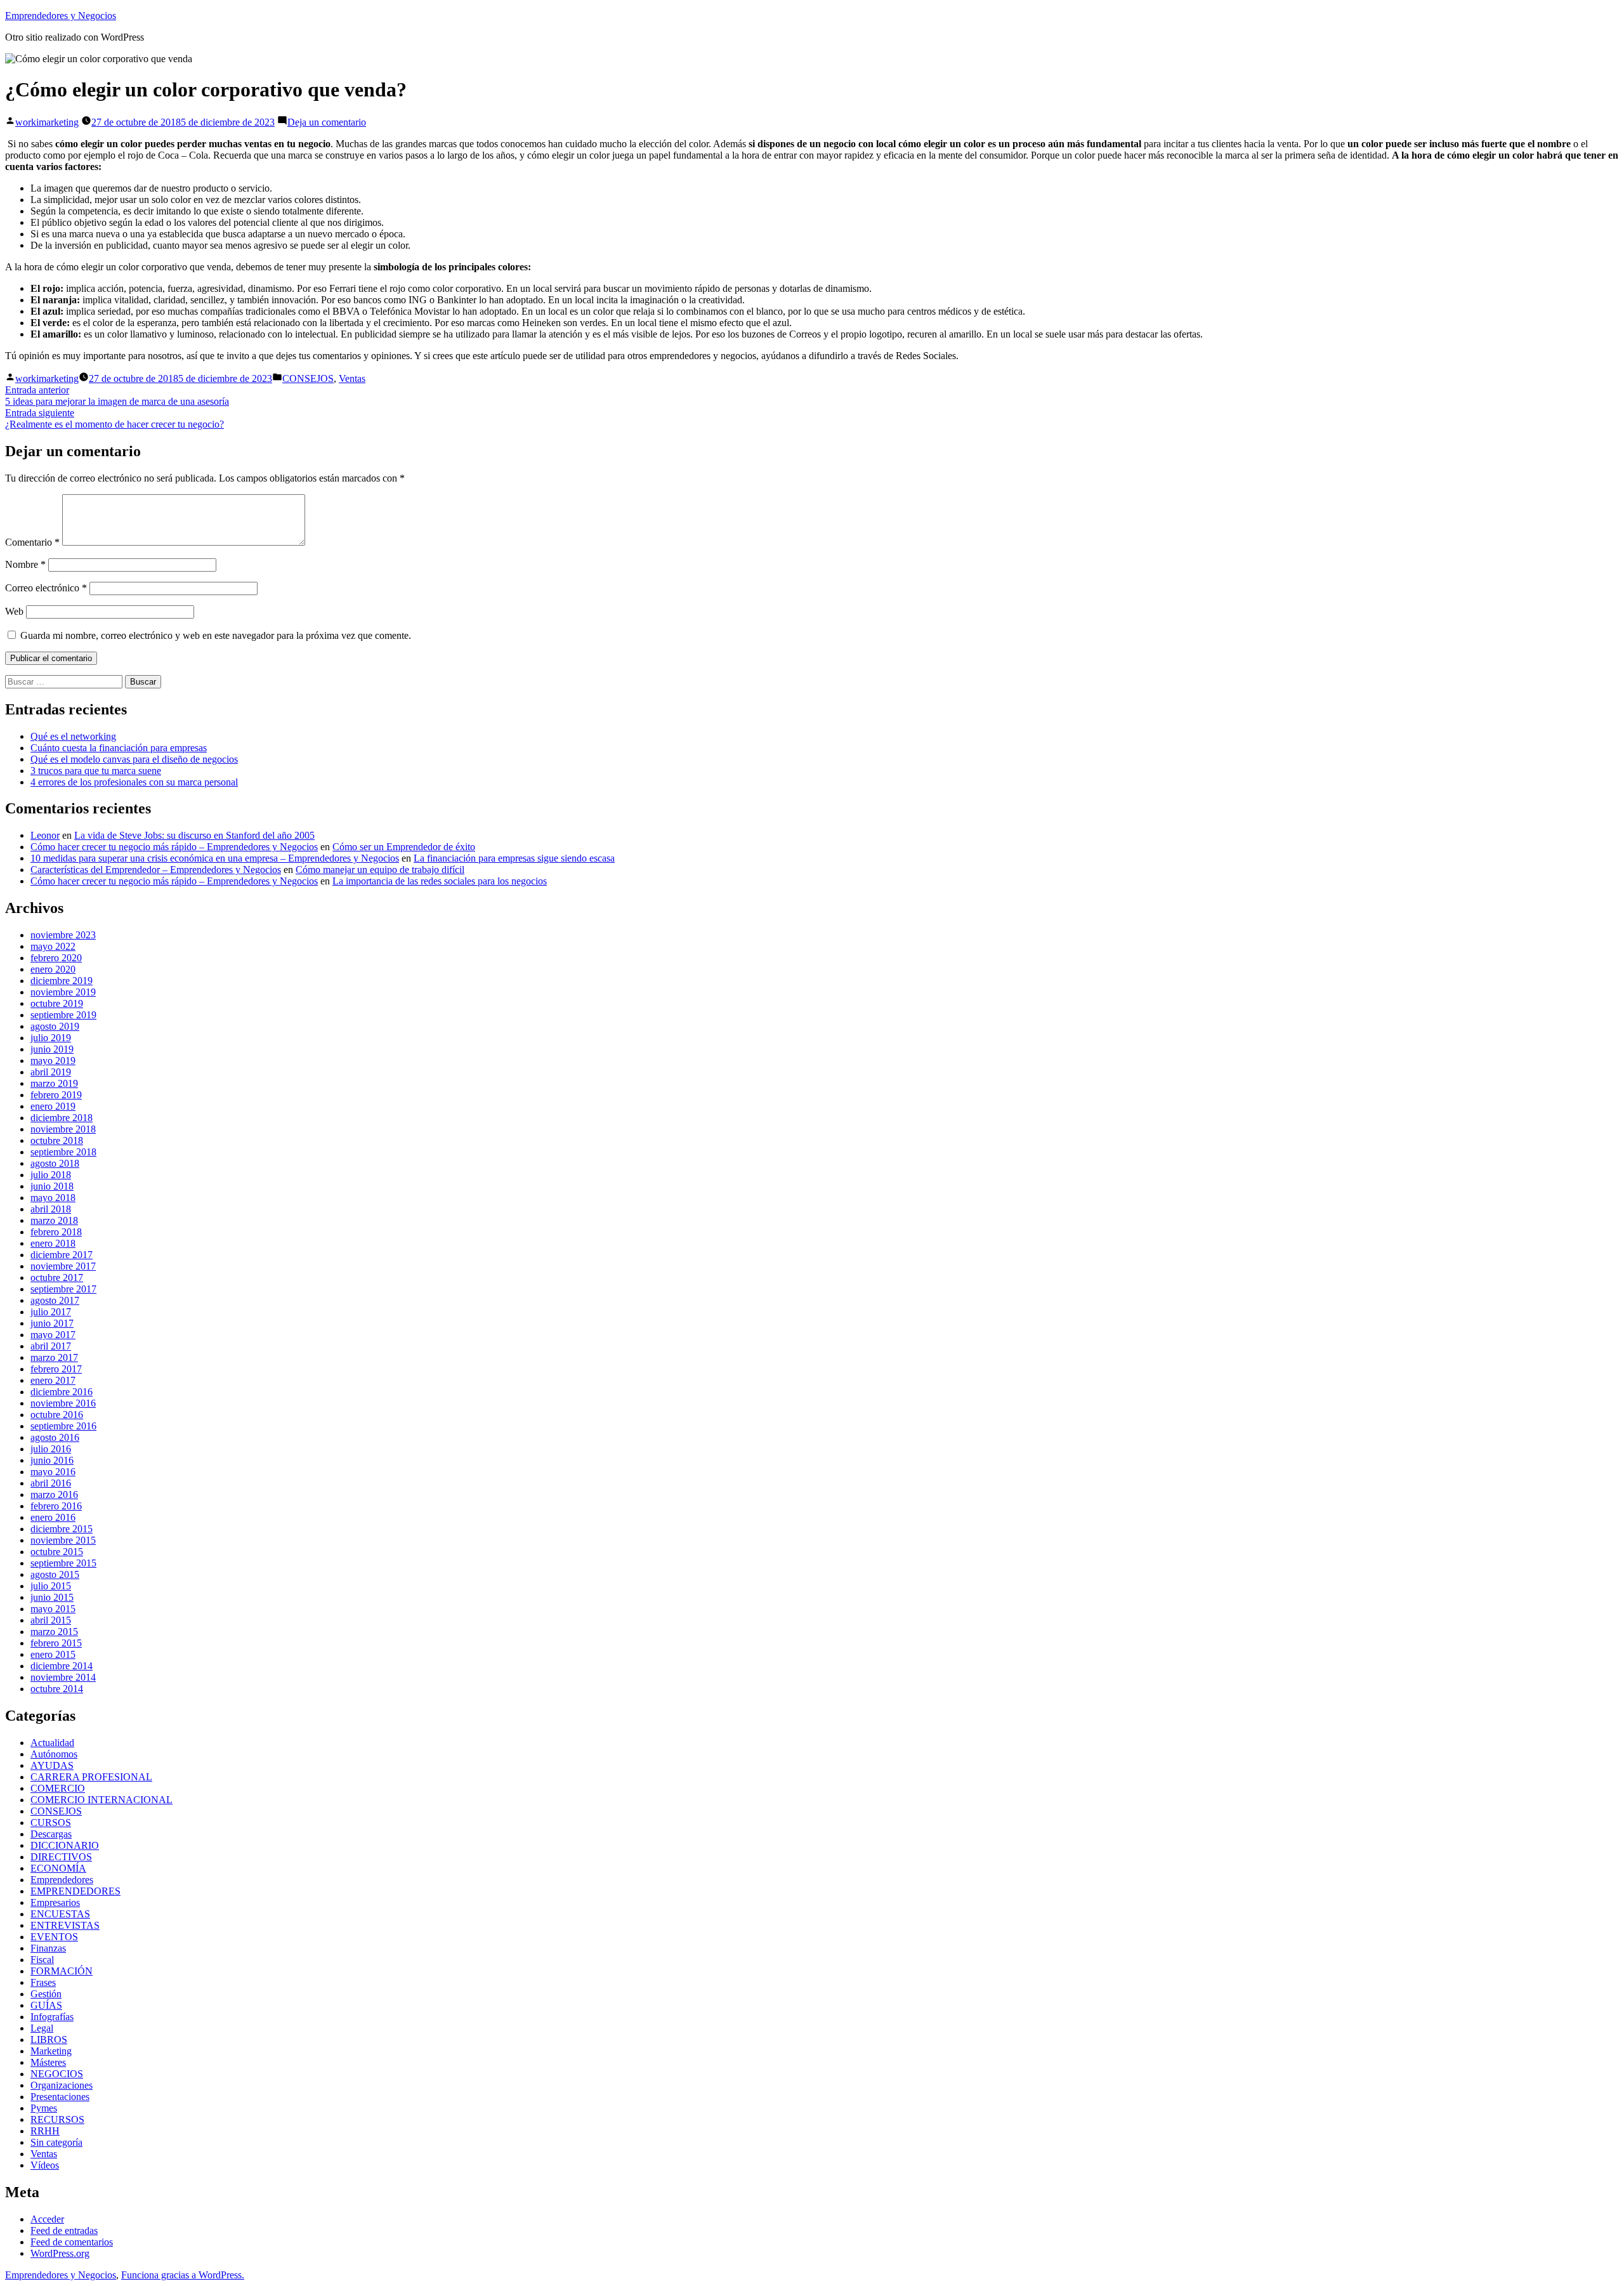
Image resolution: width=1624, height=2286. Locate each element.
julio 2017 (51, 1312)
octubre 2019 (57, 1003)
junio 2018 (52, 1186)
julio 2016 (51, 1449)
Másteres (48, 2062)
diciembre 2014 (62, 1666)
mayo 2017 (53, 1335)
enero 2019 (53, 1106)
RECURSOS (57, 2119)
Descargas (51, 1834)
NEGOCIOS (57, 2074)
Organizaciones (62, 2085)
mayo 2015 (53, 1609)
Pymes (44, 2108)
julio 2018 (51, 1175)
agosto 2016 (55, 1437)
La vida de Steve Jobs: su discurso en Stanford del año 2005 (194, 835)
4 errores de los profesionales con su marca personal (134, 782)
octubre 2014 (57, 1689)
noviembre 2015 (63, 1540)
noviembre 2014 (63, 1677)
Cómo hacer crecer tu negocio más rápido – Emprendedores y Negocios (174, 847)
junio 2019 (52, 1049)
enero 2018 (53, 1243)
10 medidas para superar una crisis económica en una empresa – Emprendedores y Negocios (215, 858)
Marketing (51, 2051)
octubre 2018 (57, 1140)
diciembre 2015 (62, 1529)
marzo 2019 (54, 1083)
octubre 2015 (57, 1552)
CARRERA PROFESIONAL (91, 1777)
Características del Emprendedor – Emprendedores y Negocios (156, 870)
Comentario (32, 542)
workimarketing (47, 122)
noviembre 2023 (63, 935)
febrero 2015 (56, 1643)
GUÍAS (46, 2005)
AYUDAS (52, 1765)
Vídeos (45, 2165)
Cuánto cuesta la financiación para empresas (119, 748)
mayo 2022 (53, 946)
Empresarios (55, 1902)
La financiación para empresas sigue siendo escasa (514, 858)
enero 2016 (53, 1517)
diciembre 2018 (62, 1118)
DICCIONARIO (65, 1845)
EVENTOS (54, 1937)
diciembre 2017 (62, 1255)
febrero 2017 (56, 1369)
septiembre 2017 (63, 1289)
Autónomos (54, 1754)
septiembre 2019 (63, 1015)
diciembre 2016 (62, 1392)
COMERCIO (58, 1788)
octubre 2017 (57, 1278)
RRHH (45, 2131)
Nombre (25, 564)
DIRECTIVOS (61, 1857)
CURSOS (51, 1823)
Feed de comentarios (72, 2242)
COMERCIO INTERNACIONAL (101, 1800)
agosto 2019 (55, 1026)
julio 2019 (51, 1038)
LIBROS (49, 2040)
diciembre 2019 (62, 981)
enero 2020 (53, 969)
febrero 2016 (56, 1506)
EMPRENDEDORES (75, 1891)
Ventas (352, 378)
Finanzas (48, 1948)
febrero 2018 (56, 1232)
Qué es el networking (73, 736)
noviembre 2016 (63, 1403)
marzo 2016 (54, 1494)
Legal (42, 2028)
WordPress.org (60, 2253)
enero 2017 (53, 1380)
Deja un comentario (327, 122)
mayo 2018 (53, 1198)
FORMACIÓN (62, 1971)
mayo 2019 (53, 1061)
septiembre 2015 (63, 1563)
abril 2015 (51, 1620)
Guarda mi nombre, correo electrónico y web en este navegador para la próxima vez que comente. (216, 635)
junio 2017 (52, 1323)
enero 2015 (53, 1654)
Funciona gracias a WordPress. (183, 2275)
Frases (43, 1982)
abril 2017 (51, 1346)
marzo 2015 (54, 1632)
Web (14, 611)
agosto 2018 (55, 1163)
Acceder (47, 2219)
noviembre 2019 (63, 992)
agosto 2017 (55, 1300)
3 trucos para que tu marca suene (96, 771)
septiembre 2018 (63, 1152)
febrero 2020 (56, 958)
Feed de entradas (64, 2230)
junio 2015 (52, 1597)
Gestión (46, 1994)
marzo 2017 (54, 1357)
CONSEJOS (308, 378)
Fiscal (42, 1960)
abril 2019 (51, 1072)
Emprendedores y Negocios (61, 16)
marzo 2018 (54, 1220)
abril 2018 (51, 1209)
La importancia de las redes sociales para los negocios (440, 881)
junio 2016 (52, 1460)
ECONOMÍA (58, 1868)
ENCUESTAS (60, 1914)
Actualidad (52, 1743)
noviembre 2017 (63, 1266)
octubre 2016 (57, 1415)
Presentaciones (60, 2097)
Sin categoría (56, 2142)
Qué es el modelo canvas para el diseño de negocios (134, 759)
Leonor (45, 835)
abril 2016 (51, 1483)
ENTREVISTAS (65, 1925)
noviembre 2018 (63, 1129)
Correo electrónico (46, 588)
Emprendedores (62, 1880)
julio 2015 (51, 1586)
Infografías (52, 2017)
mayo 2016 (53, 1472)
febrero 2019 (56, 1095)
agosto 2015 (55, 1574)
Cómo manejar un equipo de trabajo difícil (380, 870)
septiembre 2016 (63, 1426)
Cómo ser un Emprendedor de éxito (404, 847)
